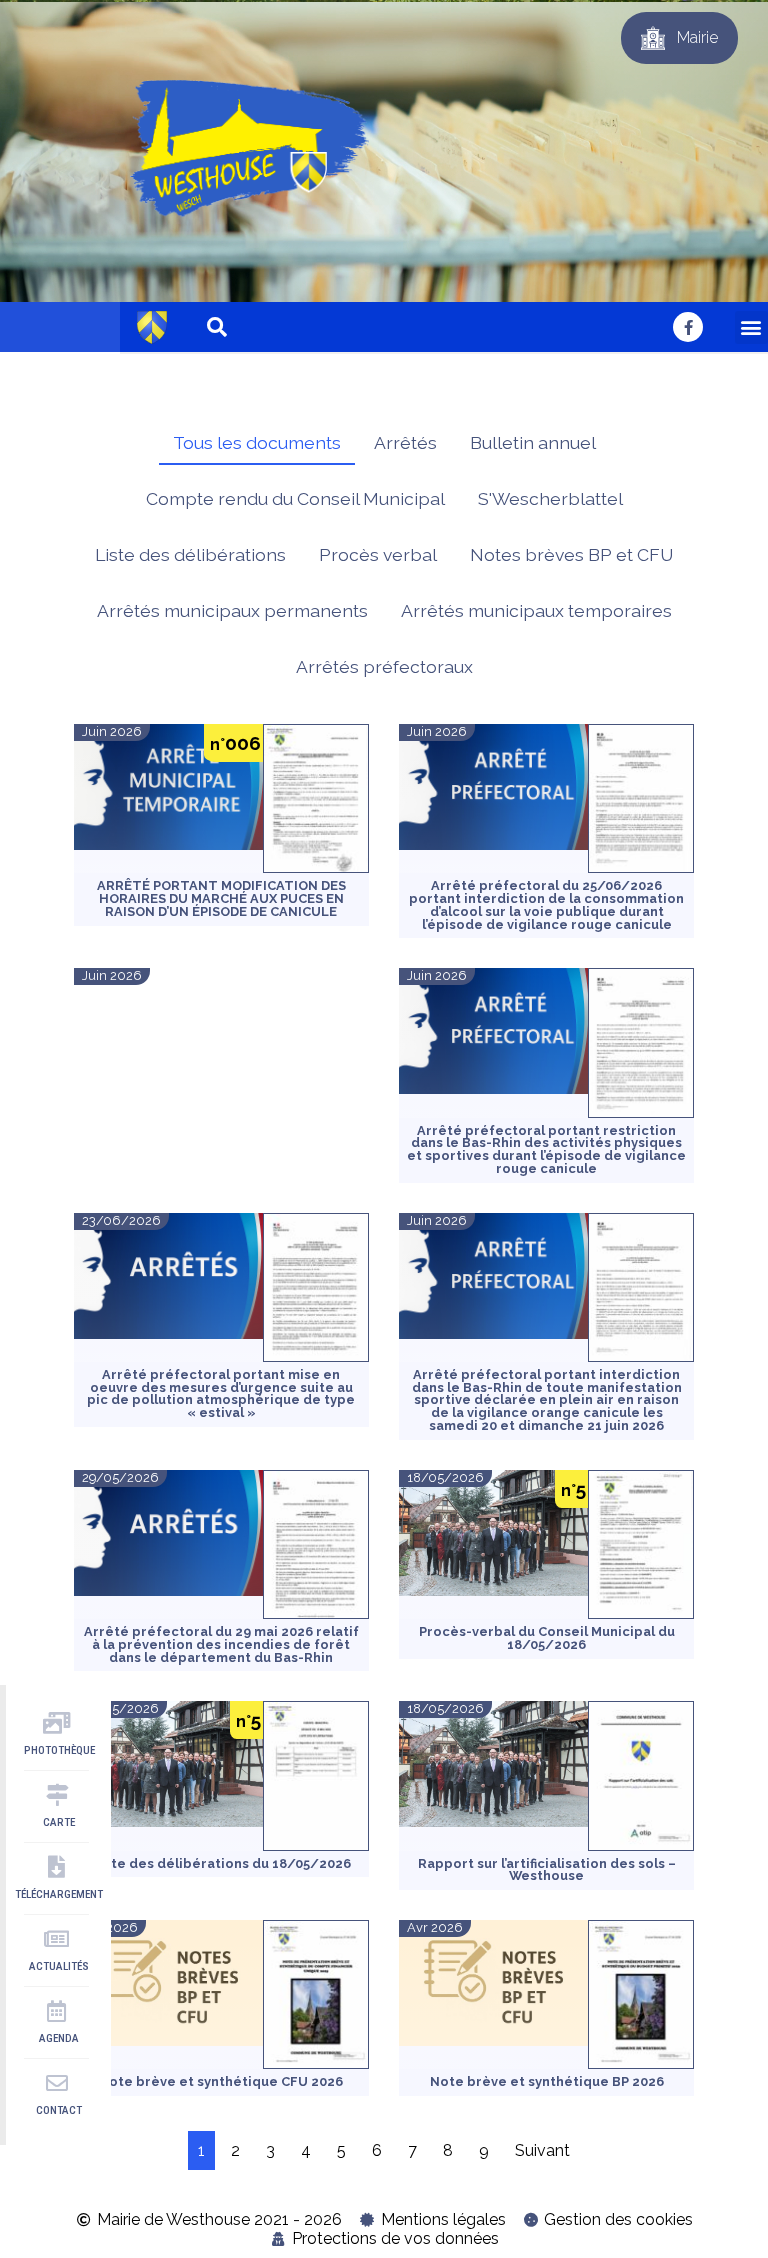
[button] (751, 327)
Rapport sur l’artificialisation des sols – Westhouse (547, 1870)
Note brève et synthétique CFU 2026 (221, 2081)
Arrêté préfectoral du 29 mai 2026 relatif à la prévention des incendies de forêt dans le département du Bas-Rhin (221, 1644)
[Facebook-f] (688, 327)
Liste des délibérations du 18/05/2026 (221, 1863)
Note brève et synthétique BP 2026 (547, 2081)
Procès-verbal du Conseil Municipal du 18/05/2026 (547, 1638)
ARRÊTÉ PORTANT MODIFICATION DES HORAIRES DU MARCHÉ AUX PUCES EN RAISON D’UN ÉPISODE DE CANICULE (221, 898)
